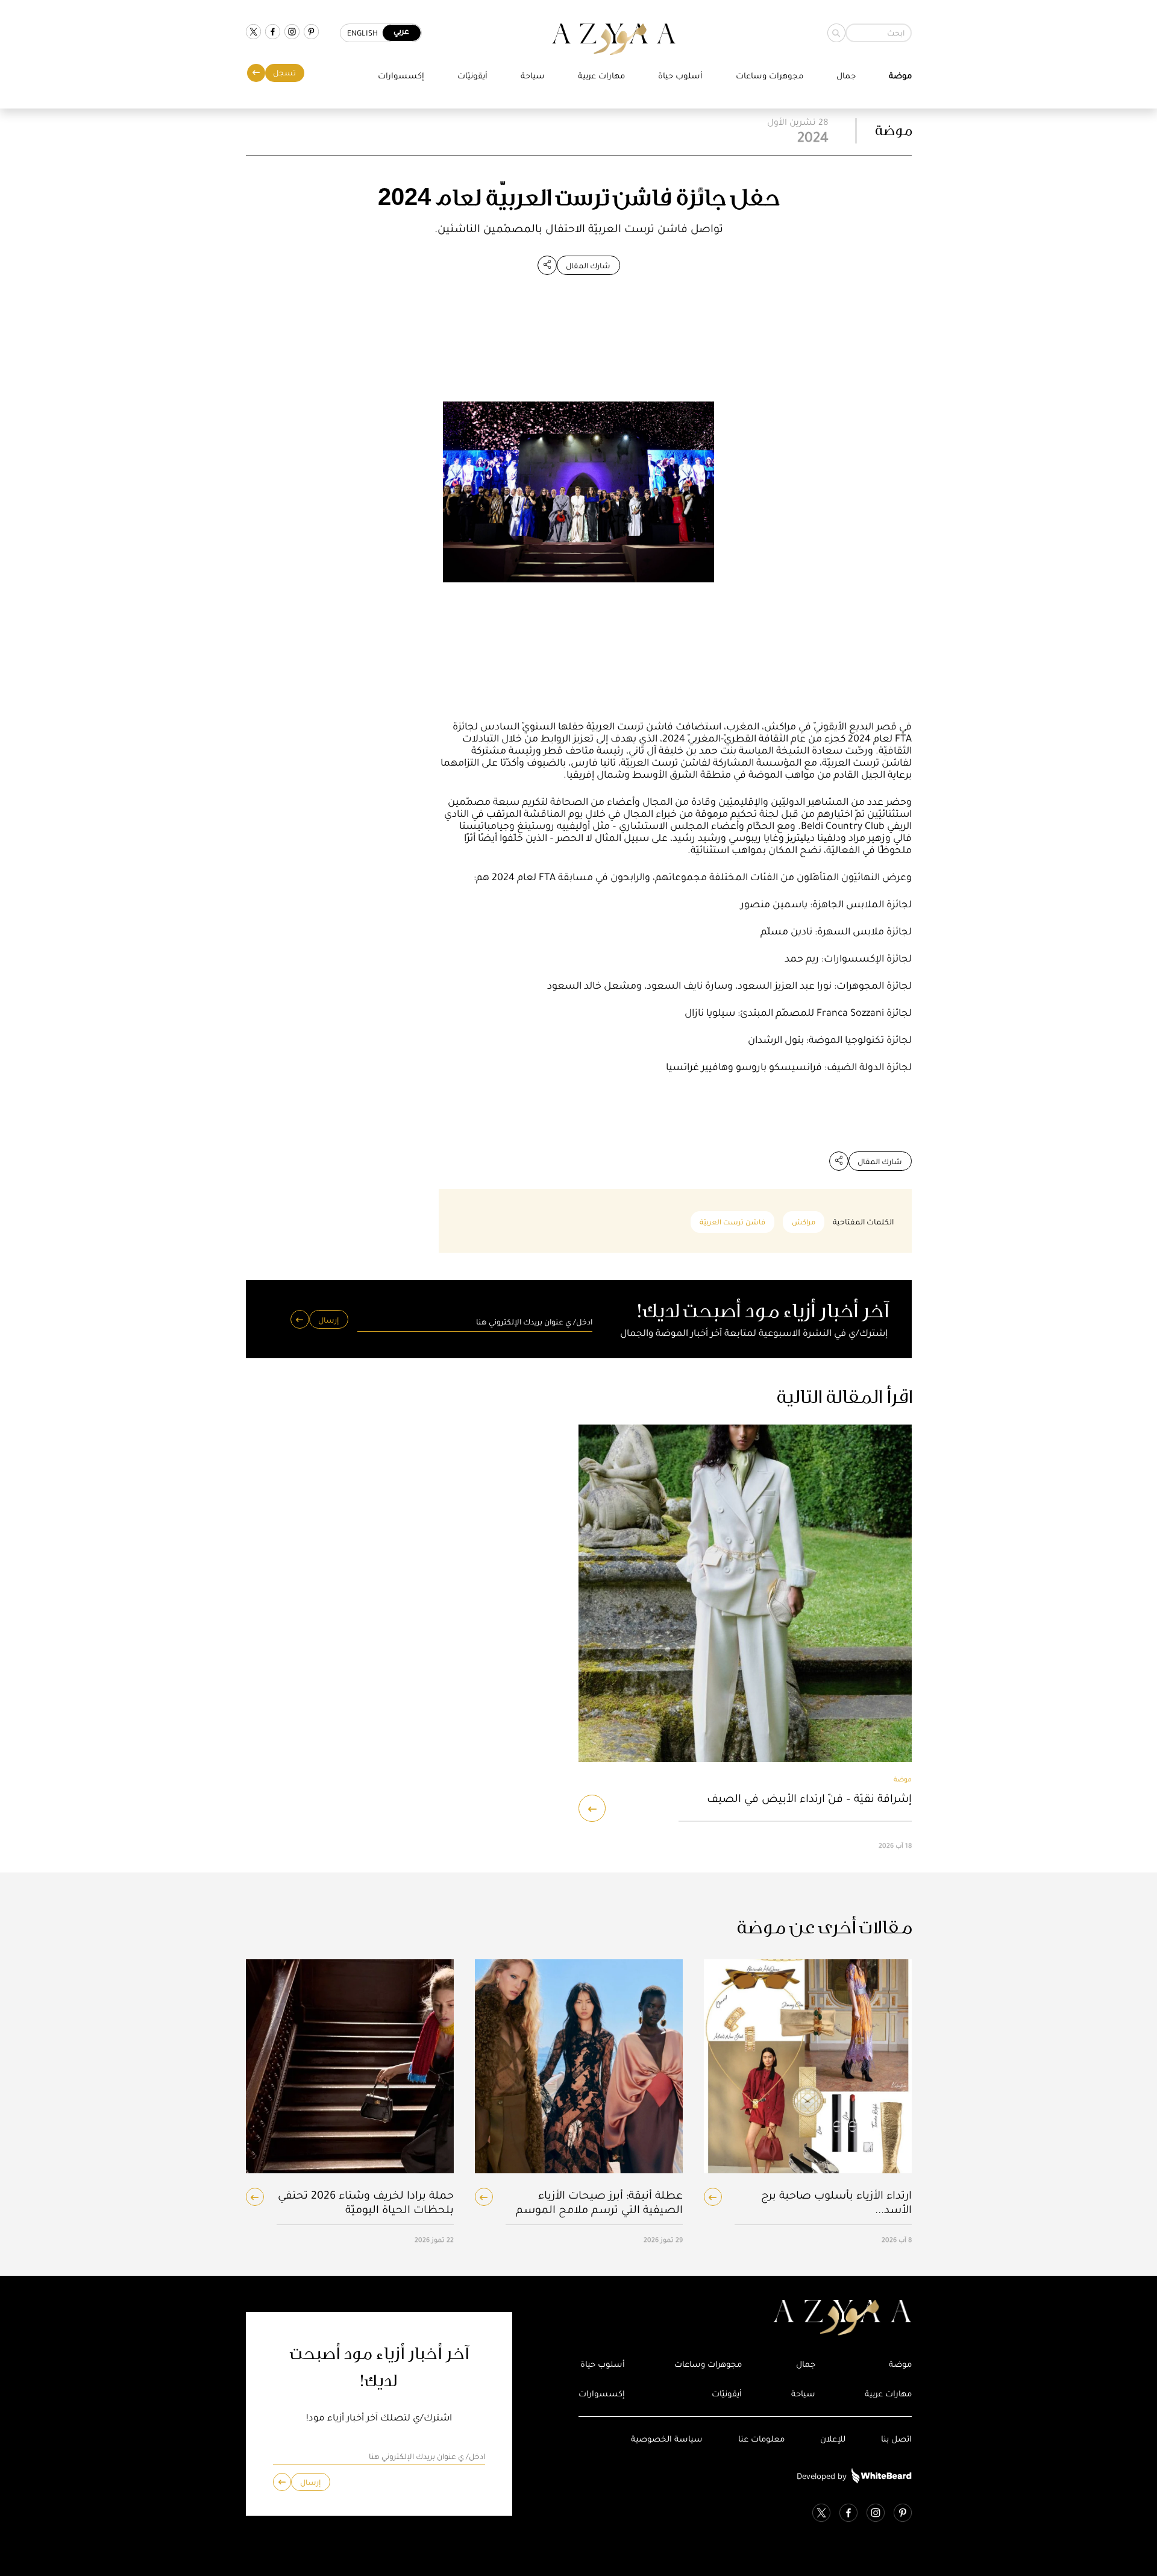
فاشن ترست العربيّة (732, 1222)
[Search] (836, 33)
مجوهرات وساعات (770, 76)
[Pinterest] (311, 33)
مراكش (804, 1222)
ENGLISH (362, 33)
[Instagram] (292, 33)
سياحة (533, 76)
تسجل (284, 73)
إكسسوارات (401, 76)
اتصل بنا (896, 2439)
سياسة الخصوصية (667, 2439)
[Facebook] (273, 33)
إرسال (328, 1320)
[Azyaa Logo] (745, 2318)
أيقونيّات (472, 76)
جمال (846, 76)
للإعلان (833, 2439)
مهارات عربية (601, 76)
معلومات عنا (761, 2439)
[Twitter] (253, 33)
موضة (900, 76)
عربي (401, 31)
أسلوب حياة (680, 76)
